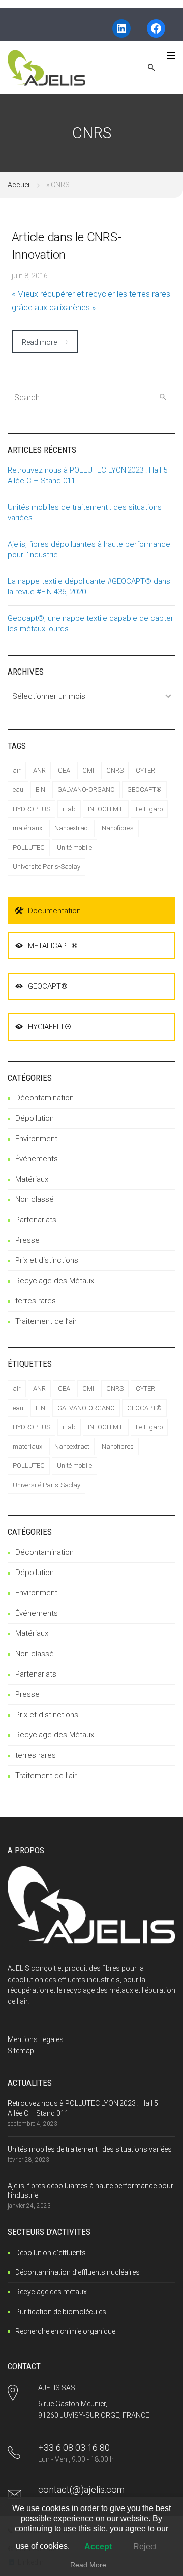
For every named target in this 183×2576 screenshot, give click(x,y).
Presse (27, 1240)
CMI (88, 770)
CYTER (145, 770)
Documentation (54, 911)
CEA (64, 770)
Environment (36, 1139)
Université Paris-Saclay (47, 867)
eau (18, 790)
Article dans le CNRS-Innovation (67, 246)
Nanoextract (72, 828)
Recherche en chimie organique (65, 2331)
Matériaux (32, 1179)
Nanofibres (118, 828)
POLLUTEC (29, 847)
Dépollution (35, 1118)
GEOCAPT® (144, 790)
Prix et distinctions (47, 1260)
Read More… (92, 2565)
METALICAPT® (53, 946)
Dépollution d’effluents (51, 2253)
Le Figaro (149, 809)
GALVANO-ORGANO (86, 790)
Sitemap (21, 2051)
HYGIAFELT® (50, 1027)
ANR (39, 770)
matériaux (27, 828)
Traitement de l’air (46, 1321)
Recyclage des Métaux (55, 1281)
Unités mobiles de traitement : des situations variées (90, 2149)
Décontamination (44, 1098)
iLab (69, 809)
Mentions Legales (36, 2039)
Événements (37, 1159)
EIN (40, 790)
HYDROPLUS (32, 809)
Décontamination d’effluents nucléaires (78, 2272)
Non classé (35, 1199)
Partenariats (36, 1220)
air (17, 770)
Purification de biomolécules (61, 2312)
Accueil (19, 185)
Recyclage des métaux (51, 2292)
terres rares (36, 1301)
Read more (39, 342)
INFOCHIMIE (106, 809)
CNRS (115, 770)
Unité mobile (74, 847)
